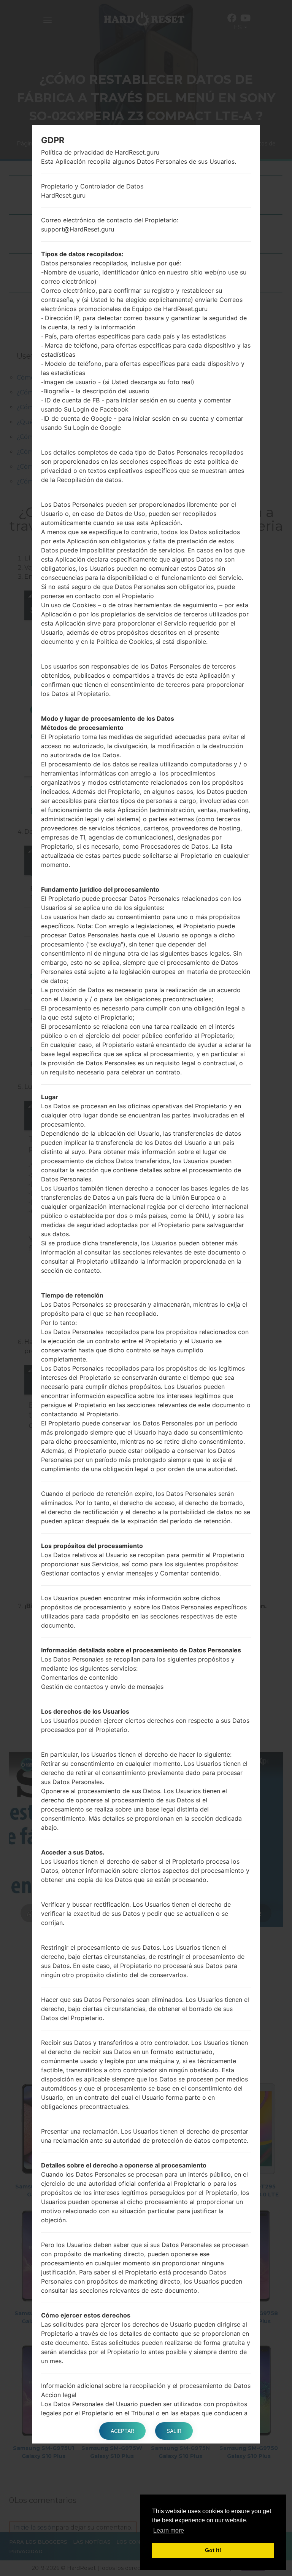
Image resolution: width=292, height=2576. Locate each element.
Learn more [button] (169, 2531)
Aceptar (122, 2431)
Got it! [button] (213, 2550)
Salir (174, 2431)
